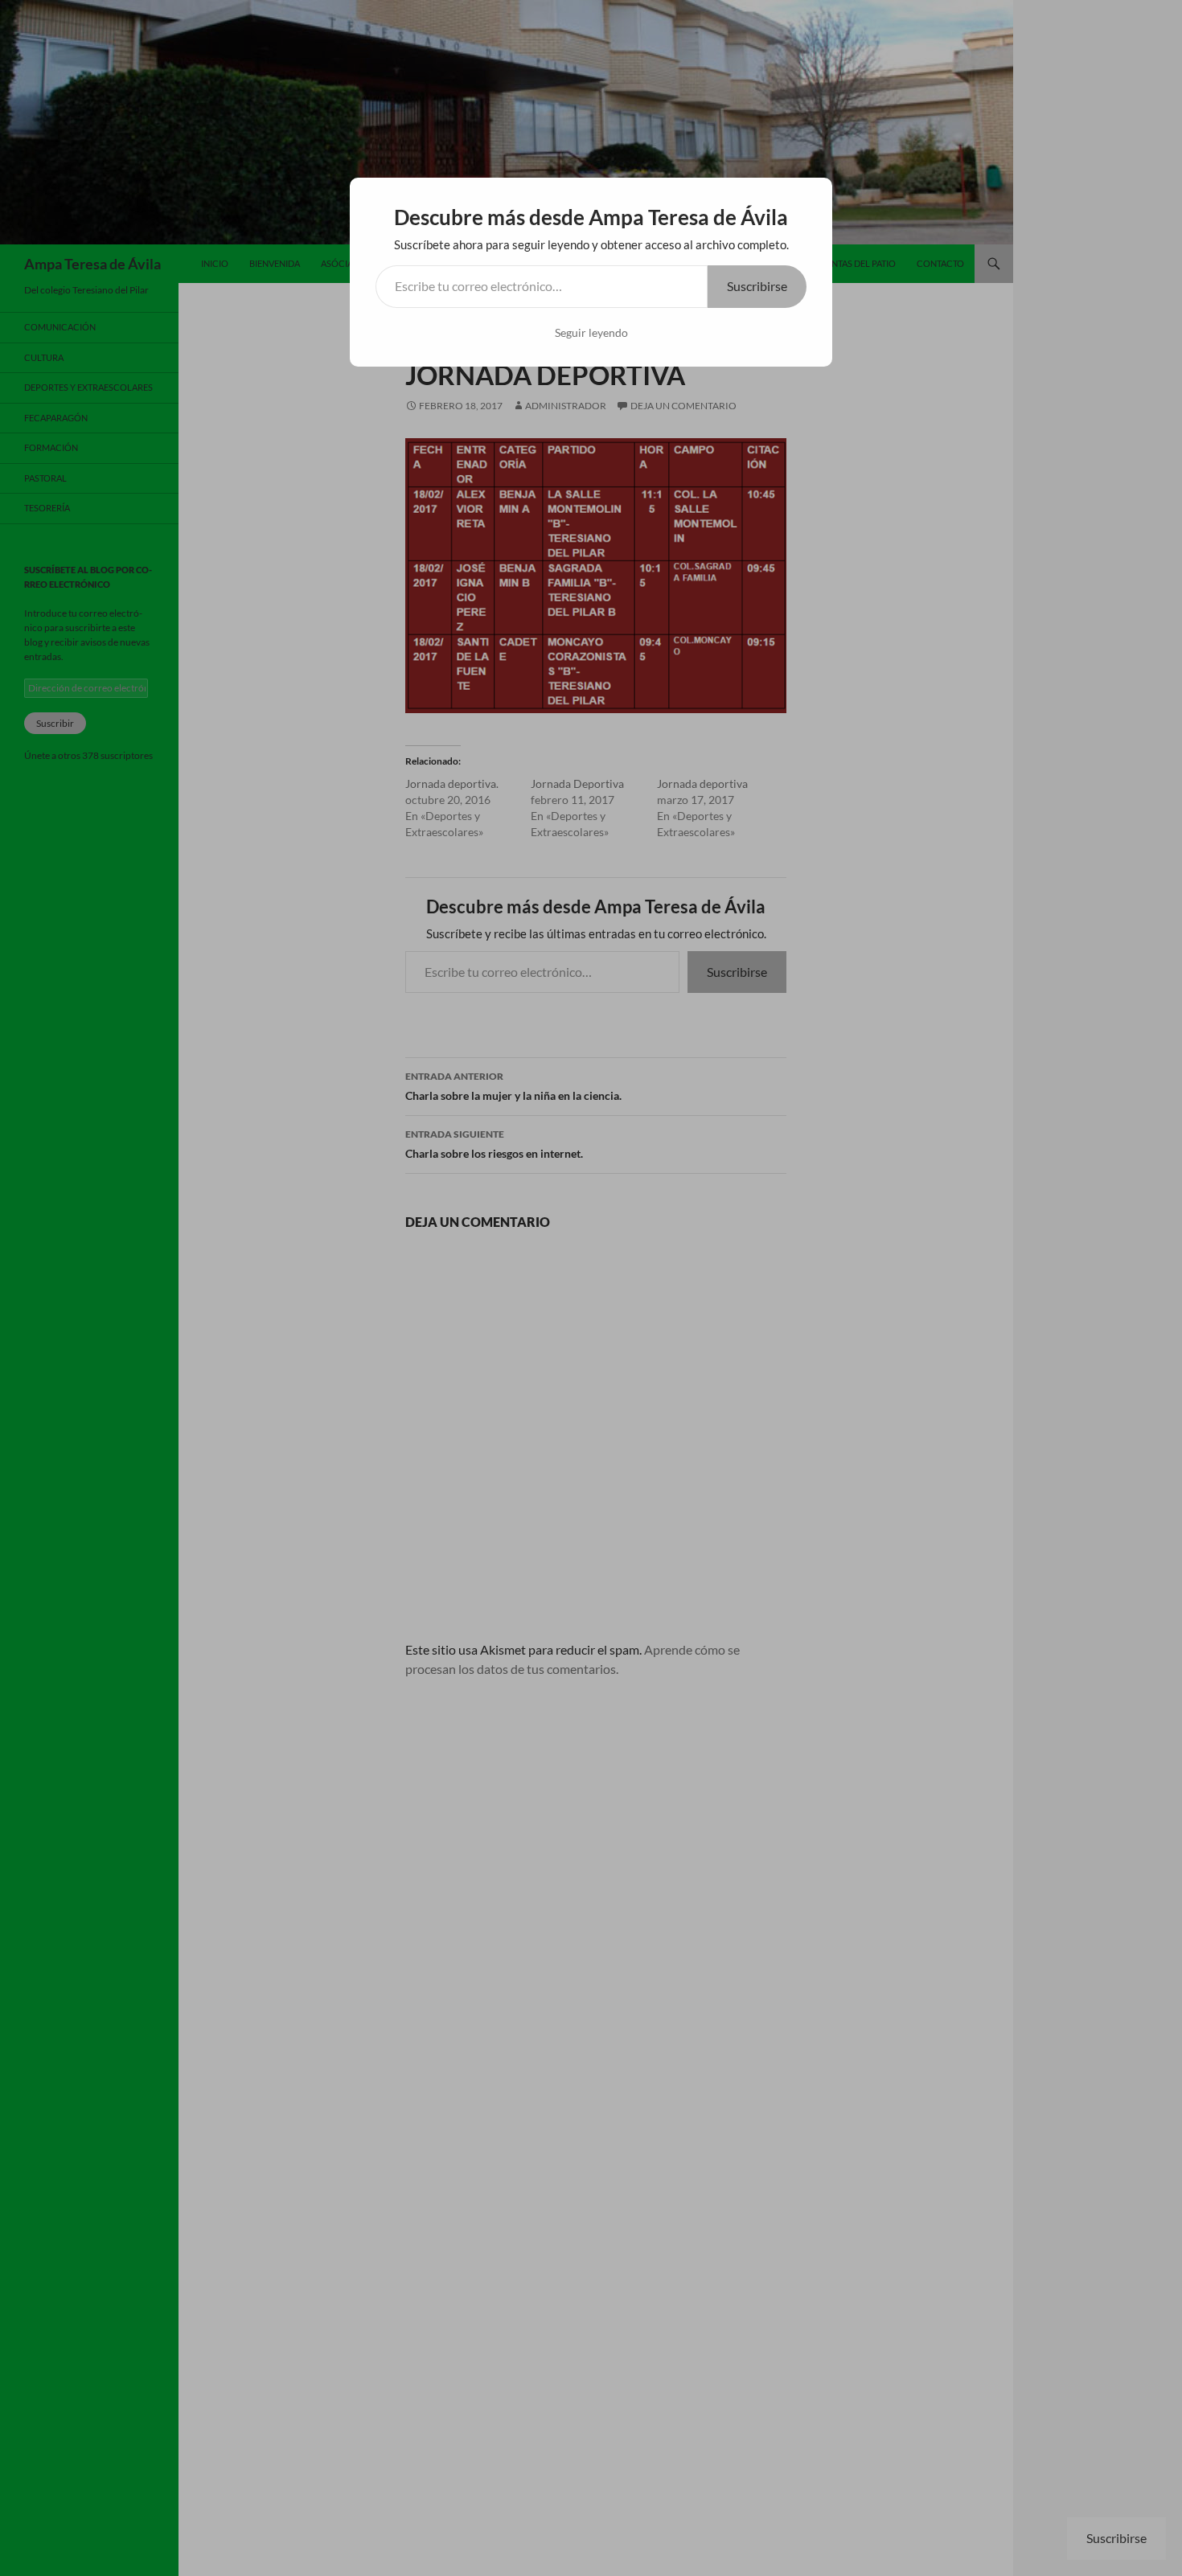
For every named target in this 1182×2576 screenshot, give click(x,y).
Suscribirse (757, 286)
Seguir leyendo (591, 332)
